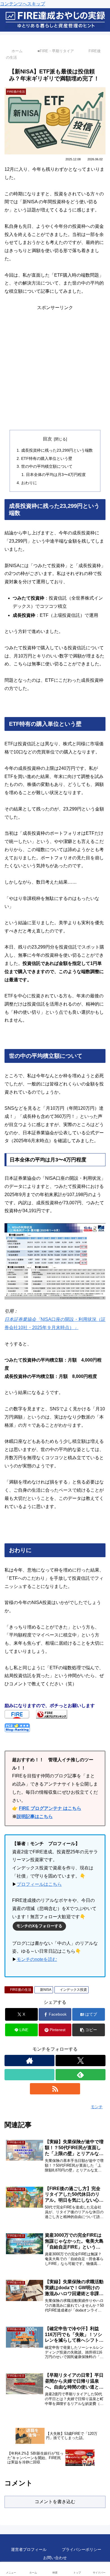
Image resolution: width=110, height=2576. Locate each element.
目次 (47, 439)
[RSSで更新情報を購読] (55, 2089)
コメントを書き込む (55, 2502)
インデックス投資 (74, 1990)
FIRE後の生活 (21, 1990)
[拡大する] (98, 1231)
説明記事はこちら (35, 1816)
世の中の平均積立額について (47, 466)
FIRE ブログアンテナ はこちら (50, 1808)
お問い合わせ (55, 2558)
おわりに (29, 483)
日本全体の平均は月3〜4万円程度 (56, 475)
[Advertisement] (55, 367)
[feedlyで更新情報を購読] (81, 2075)
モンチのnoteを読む (37, 1959)
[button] (89, 2030)
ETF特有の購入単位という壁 (47, 458)
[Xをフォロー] (81, 2061)
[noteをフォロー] (29, 2075)
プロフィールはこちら (39, 1884)
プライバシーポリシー (82, 2549)
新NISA (47, 1990)
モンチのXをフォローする (39, 1926)
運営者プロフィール (29, 2549)
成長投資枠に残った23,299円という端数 (57, 450)
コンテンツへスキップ (23, 4)
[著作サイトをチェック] (29, 2061)
